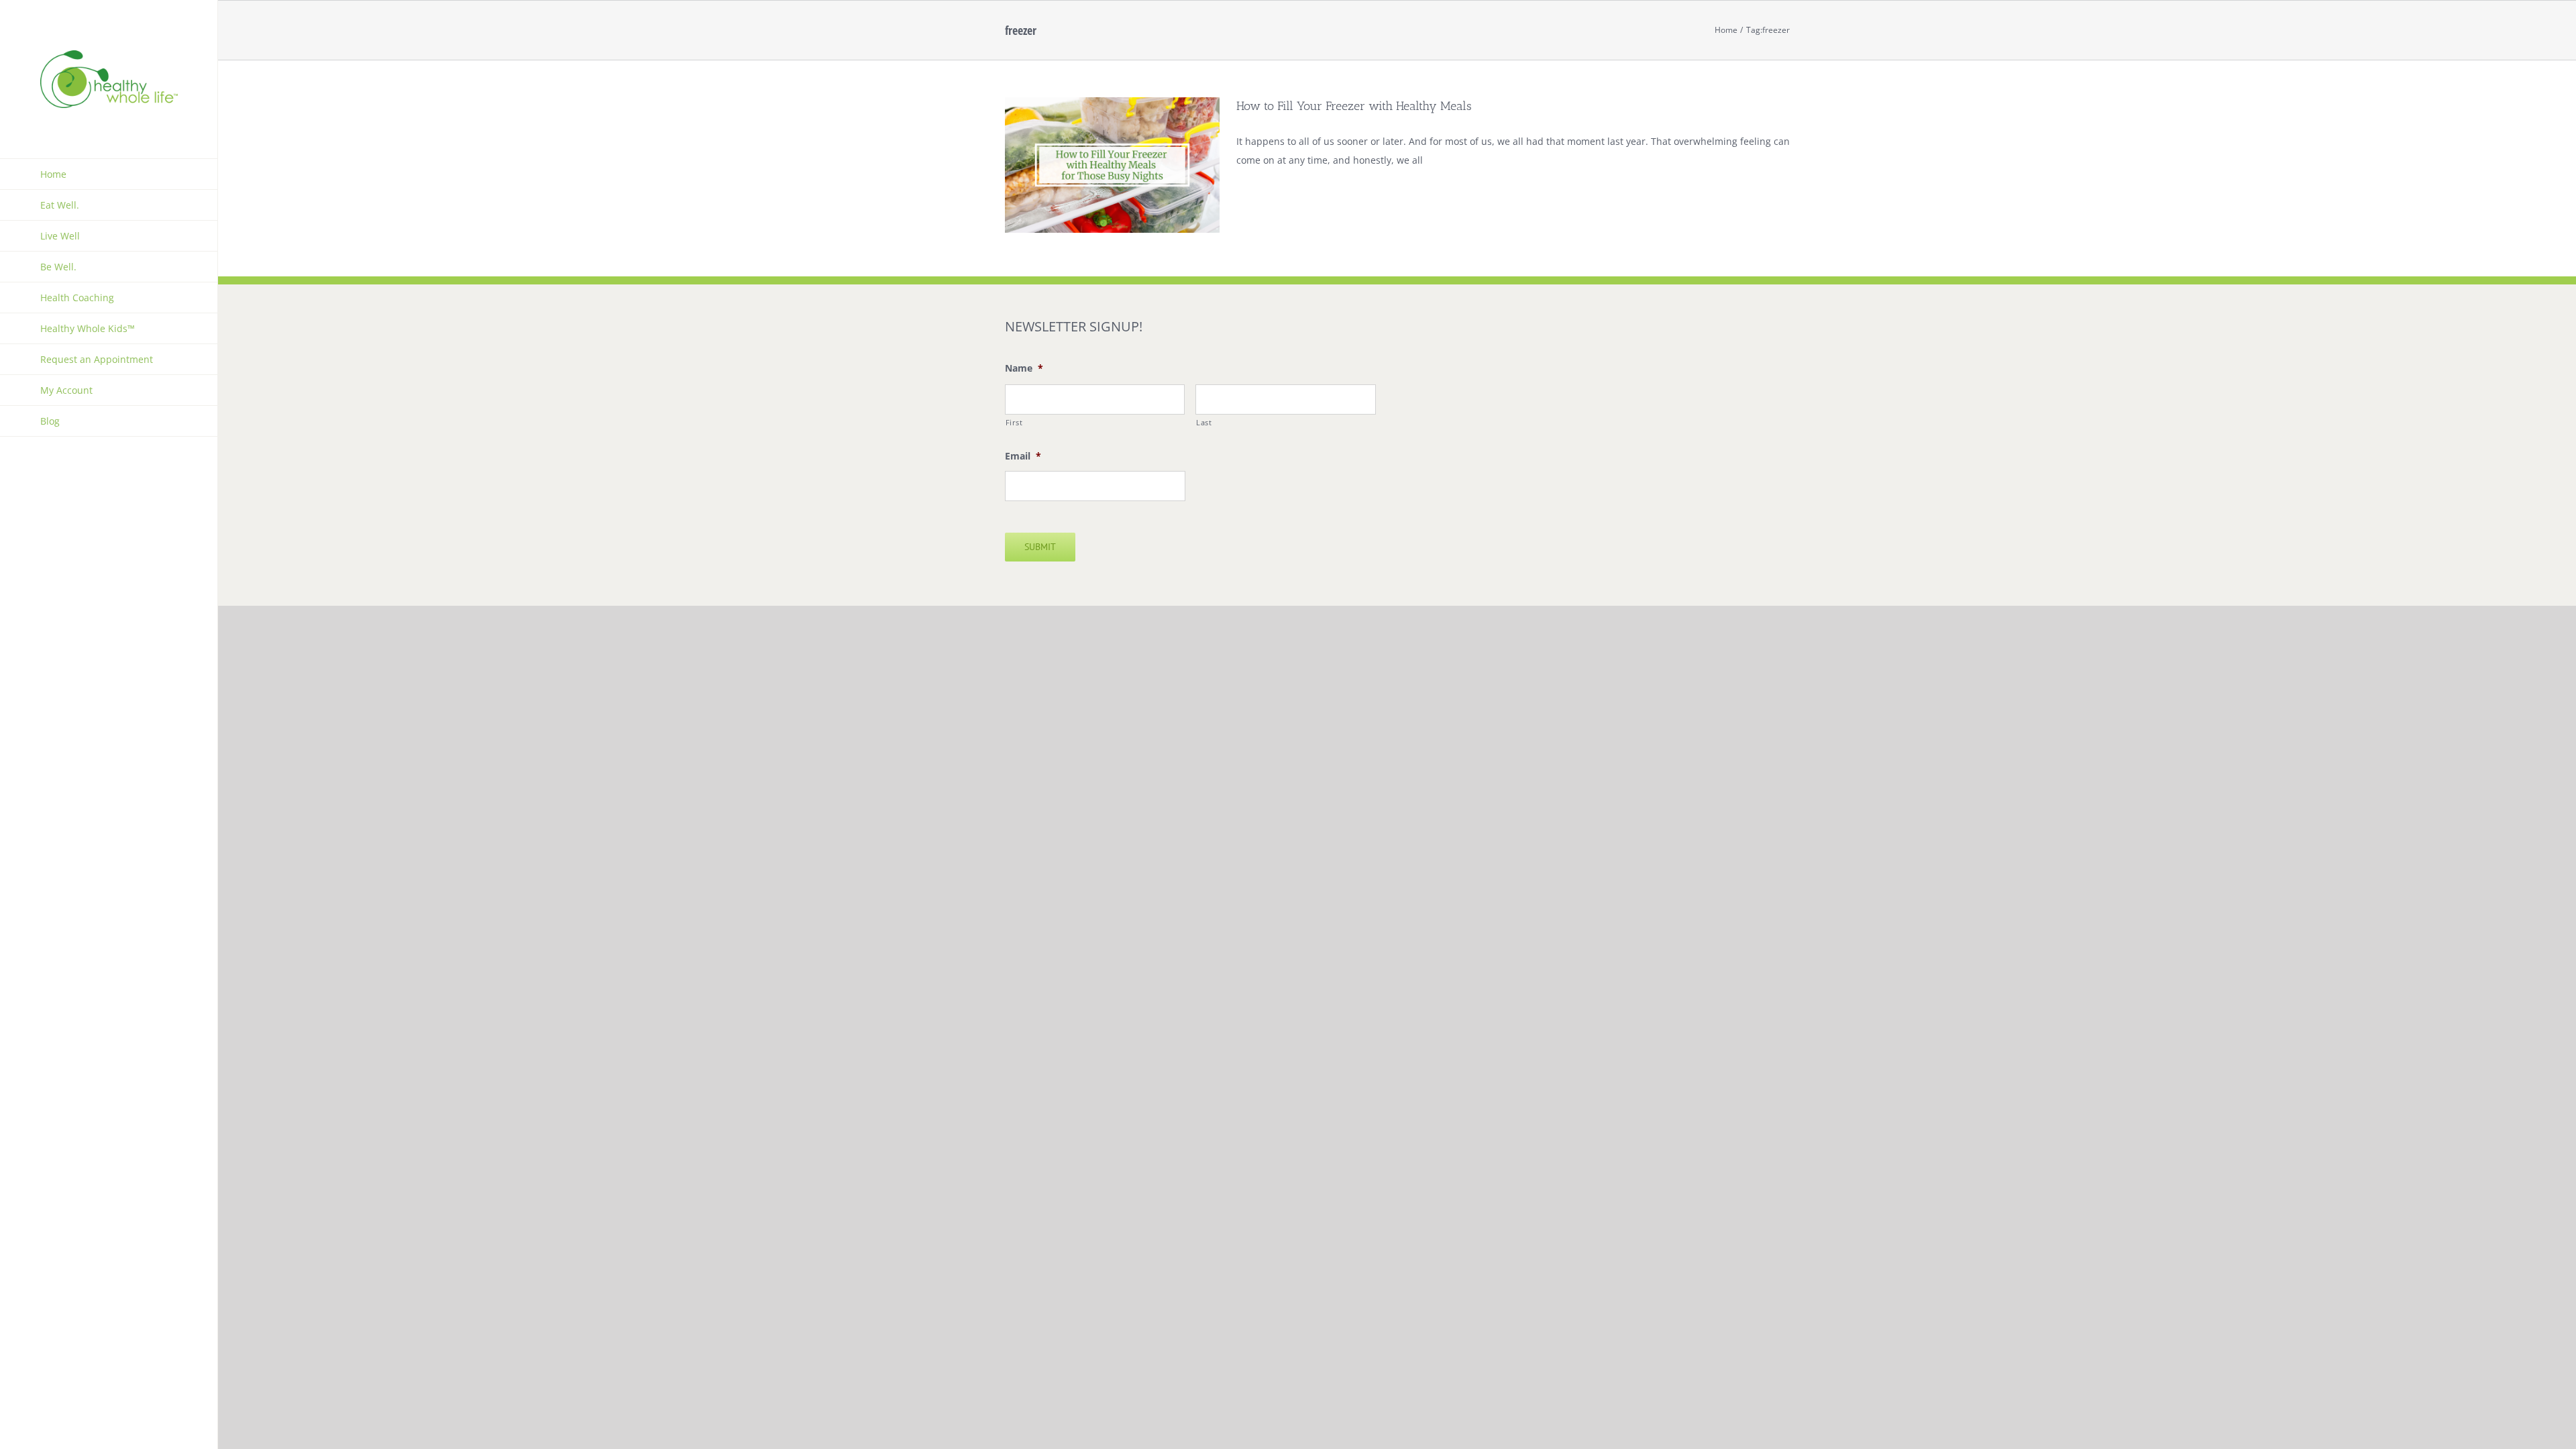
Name (1024, 368)
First (1014, 422)
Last (1204, 422)
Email (1023, 456)
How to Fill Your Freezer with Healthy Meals (1354, 106)
